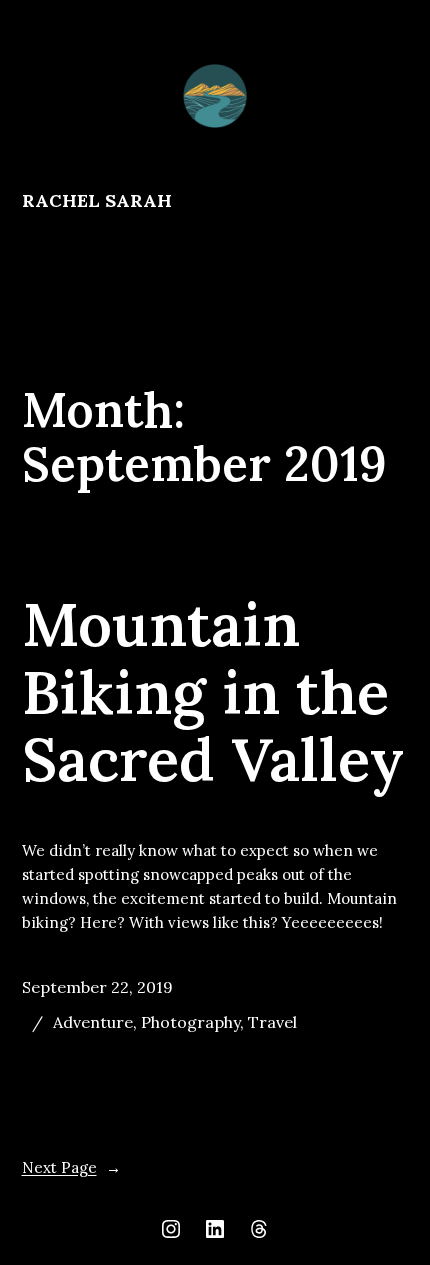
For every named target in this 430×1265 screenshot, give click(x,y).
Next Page (71, 1167)
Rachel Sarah (97, 200)
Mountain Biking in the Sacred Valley (213, 692)
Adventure (93, 1022)
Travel (272, 1022)
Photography (190, 1022)
